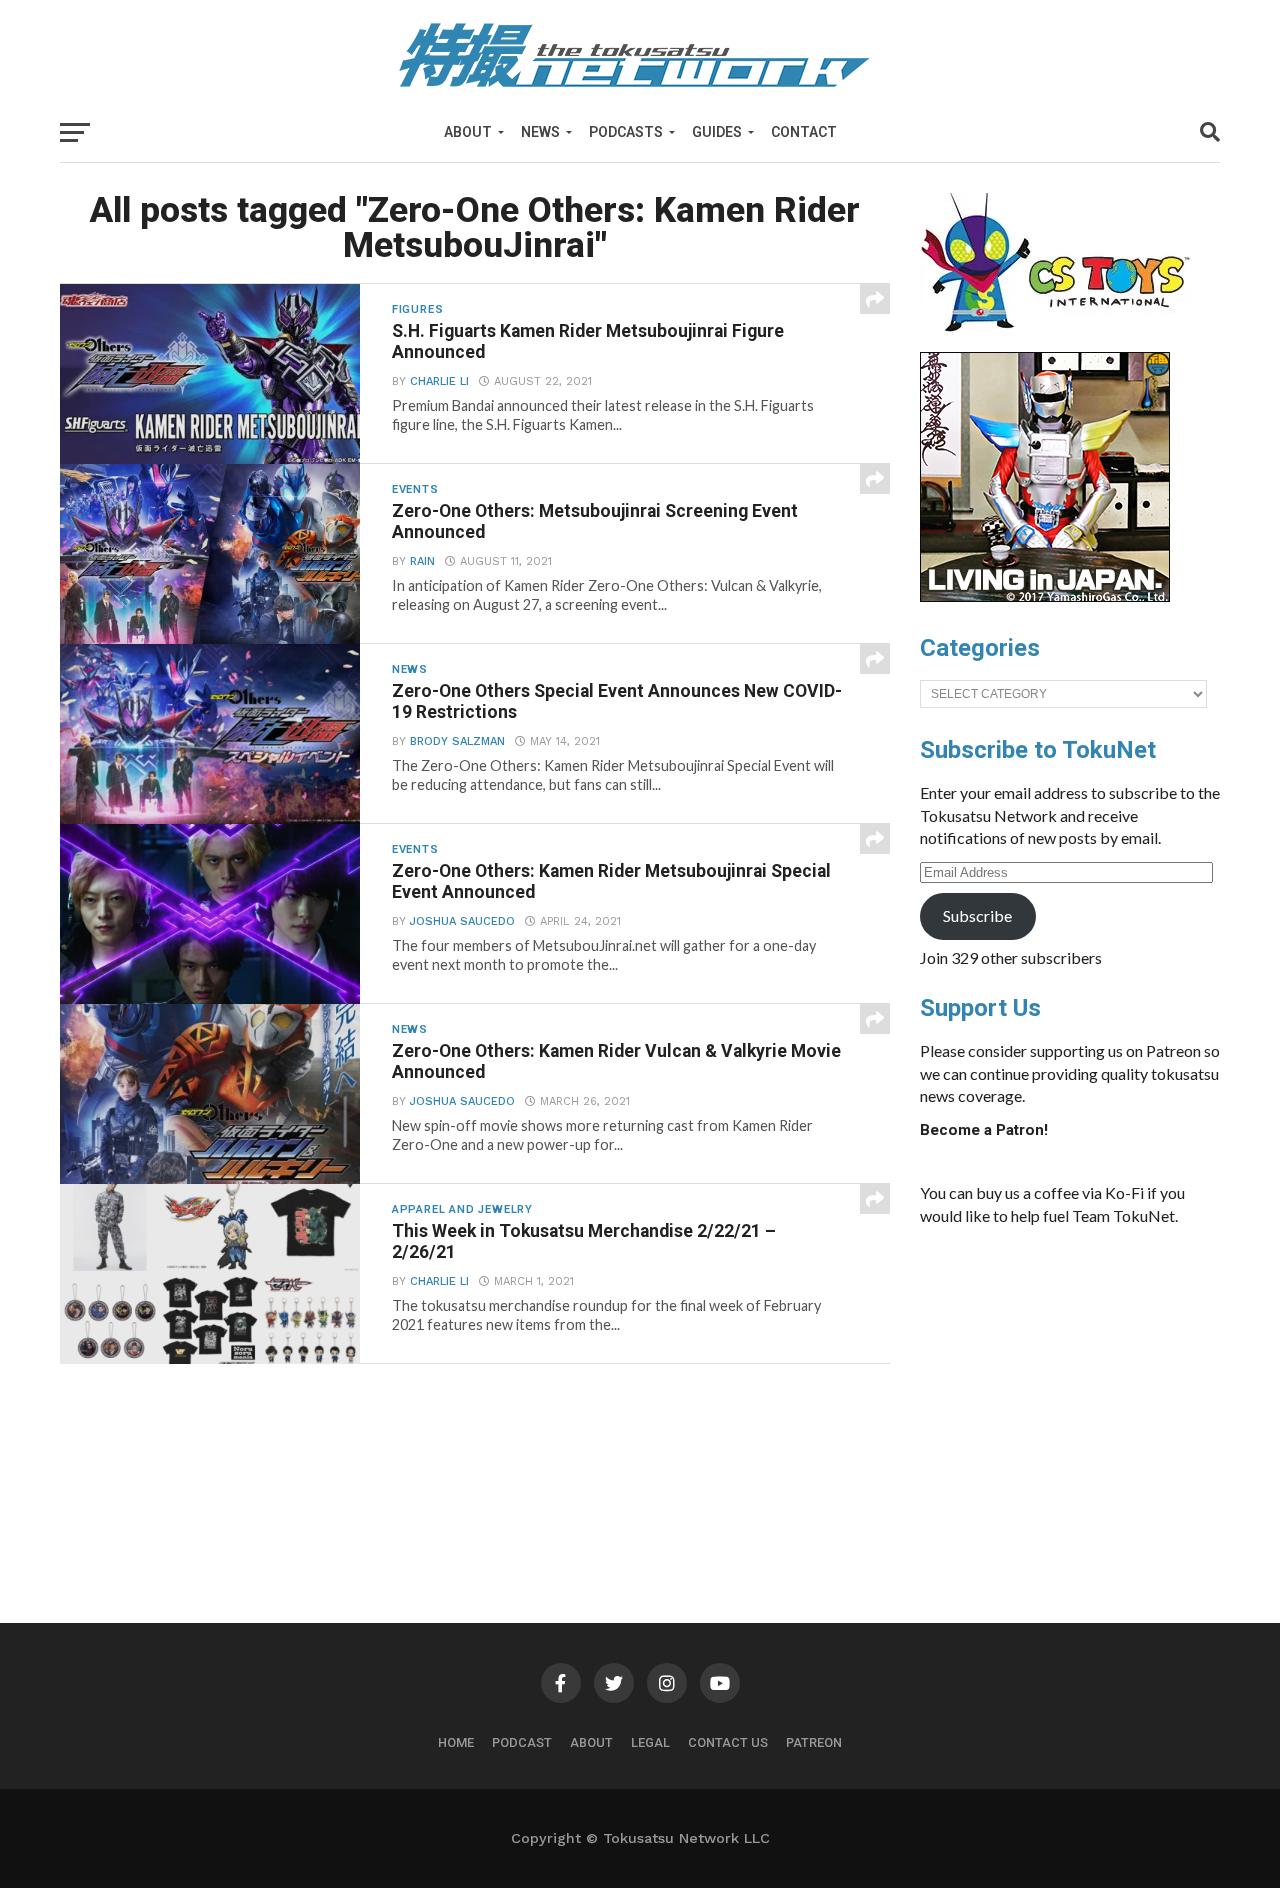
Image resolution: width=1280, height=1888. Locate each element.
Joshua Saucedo (462, 921)
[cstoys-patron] (1062, 342)
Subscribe (977, 915)
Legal (650, 1742)
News (540, 132)
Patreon (814, 1742)
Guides (717, 132)
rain (422, 561)
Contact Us (728, 1742)
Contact (804, 132)
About (468, 132)
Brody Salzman (457, 741)
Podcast (522, 1742)
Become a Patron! (984, 1130)
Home (456, 1742)
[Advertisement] (1070, 1392)
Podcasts (626, 132)
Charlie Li (439, 381)
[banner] (1045, 597)
